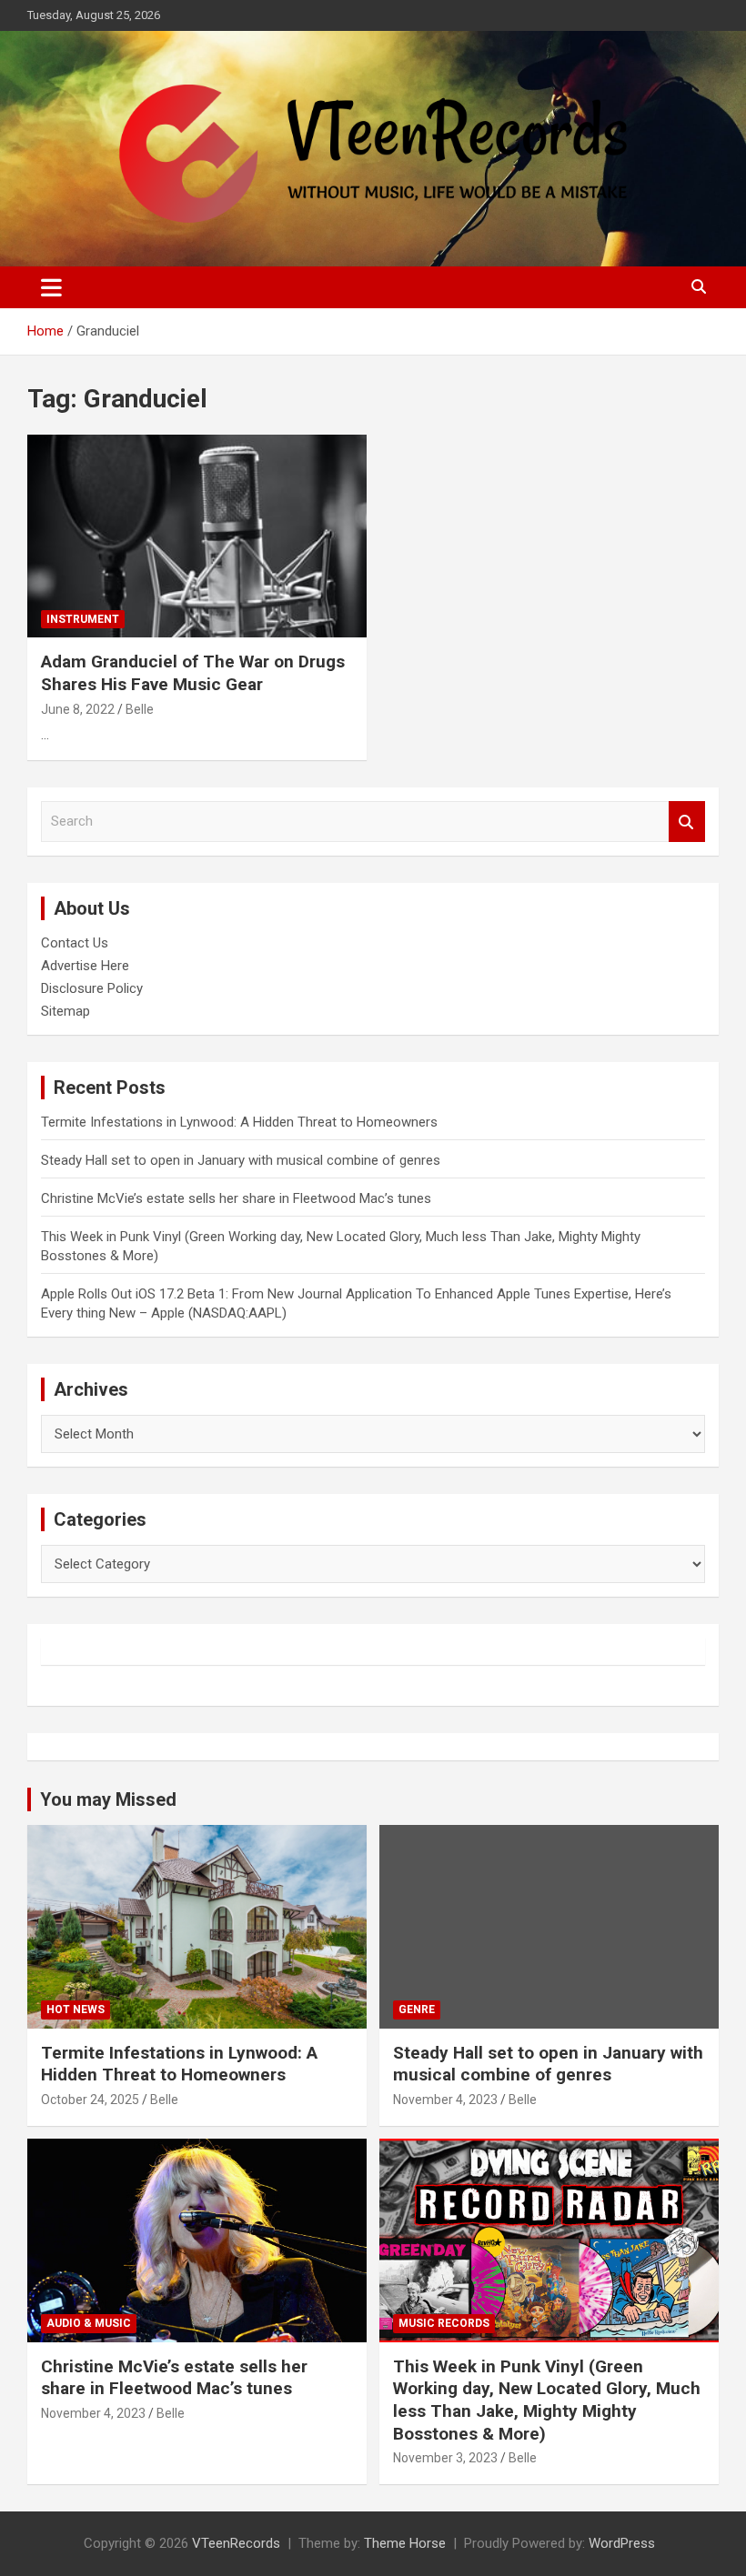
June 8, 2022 (78, 709)
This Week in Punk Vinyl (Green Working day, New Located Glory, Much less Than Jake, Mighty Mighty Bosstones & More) (547, 2400)
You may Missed (108, 1799)
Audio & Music (89, 2323)
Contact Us (75, 943)
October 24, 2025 (90, 2100)
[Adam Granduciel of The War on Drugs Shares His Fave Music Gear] (197, 536)
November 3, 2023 (445, 2458)
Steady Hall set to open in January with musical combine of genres (241, 1160)
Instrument (83, 619)
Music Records (444, 2323)
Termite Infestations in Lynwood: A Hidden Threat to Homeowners (239, 1122)
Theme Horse (405, 2543)
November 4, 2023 (445, 2100)
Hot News (76, 2010)
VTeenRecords (236, 2543)
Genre (417, 2010)
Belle (140, 709)
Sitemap (66, 1011)
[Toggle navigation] (51, 287)
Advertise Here (85, 966)
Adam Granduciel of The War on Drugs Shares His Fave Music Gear (193, 673)
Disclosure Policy (92, 988)
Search (687, 822)
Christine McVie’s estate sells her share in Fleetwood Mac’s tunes (236, 1198)
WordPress (622, 2543)
